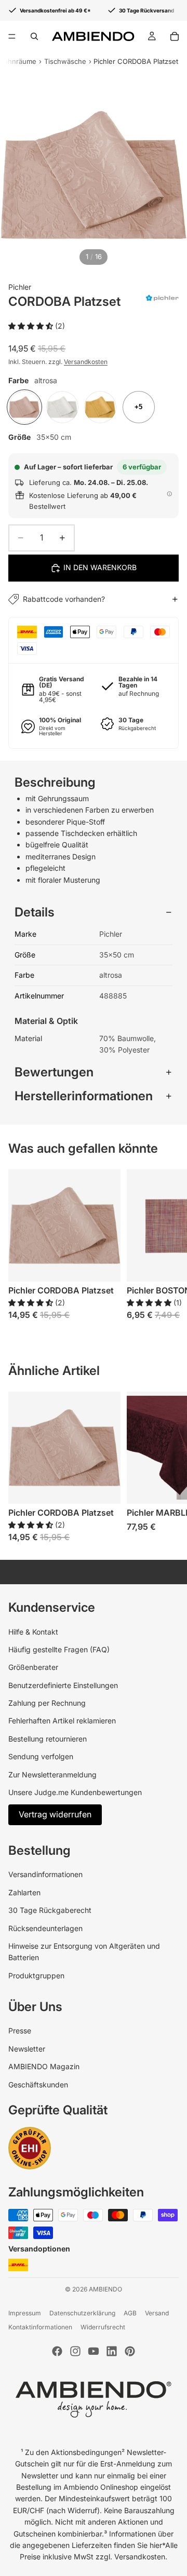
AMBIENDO (105, 2289)
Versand (157, 2313)
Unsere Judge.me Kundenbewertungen (75, 1792)
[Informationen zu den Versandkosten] (169, 494)
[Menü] (12, 36)
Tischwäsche (65, 61)
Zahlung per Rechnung (47, 1703)
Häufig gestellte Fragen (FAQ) (59, 1649)
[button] (32, 326)
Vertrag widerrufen (55, 1814)
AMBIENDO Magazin (44, 2066)
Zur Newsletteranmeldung (52, 1775)
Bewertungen (54, 1072)
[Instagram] (75, 2351)
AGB (130, 2313)
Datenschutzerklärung (82, 2313)
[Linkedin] (112, 2351)
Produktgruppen (36, 1975)
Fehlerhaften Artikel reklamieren (62, 1721)
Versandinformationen (45, 1874)
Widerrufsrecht (103, 2327)
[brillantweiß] (62, 407)
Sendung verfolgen (41, 1756)
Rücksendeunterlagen (45, 1928)
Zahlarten (24, 1892)
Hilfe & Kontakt (33, 1632)
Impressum (25, 2313)
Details (35, 912)
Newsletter (27, 2049)
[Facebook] (57, 2351)
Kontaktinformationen (40, 2327)
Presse (20, 2031)
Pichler (20, 287)
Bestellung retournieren (48, 1739)
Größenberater (33, 1667)
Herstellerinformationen (84, 1096)
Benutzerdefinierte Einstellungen (63, 1685)
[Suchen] (34, 36)
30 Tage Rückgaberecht (50, 1910)
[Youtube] (94, 2351)
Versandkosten (86, 362)
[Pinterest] (130, 2351)
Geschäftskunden (38, 2085)
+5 (138, 407)
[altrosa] (24, 407)
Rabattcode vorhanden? (64, 599)
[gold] (100, 407)
